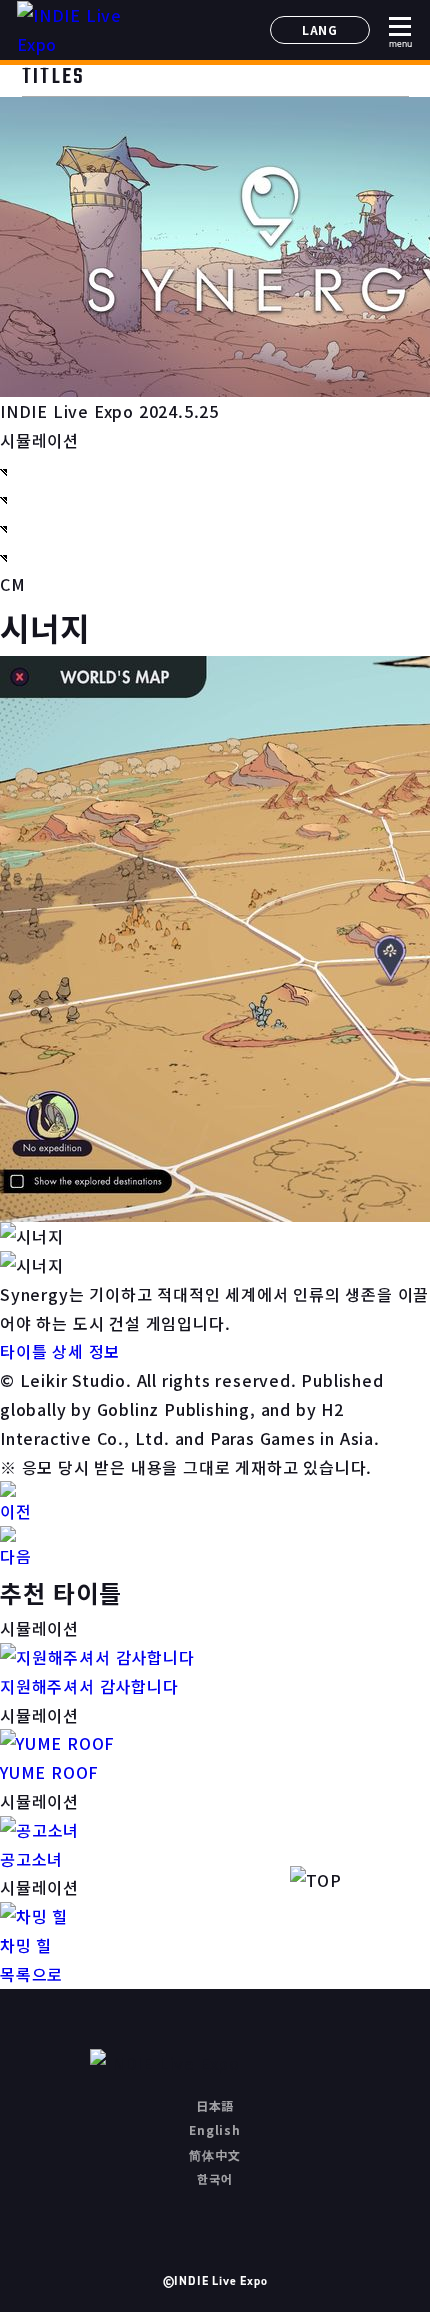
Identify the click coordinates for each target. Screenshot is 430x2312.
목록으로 (31, 1974)
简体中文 (214, 2154)
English (215, 2129)
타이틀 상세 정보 (60, 1351)
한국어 (214, 2178)
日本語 (215, 2105)
